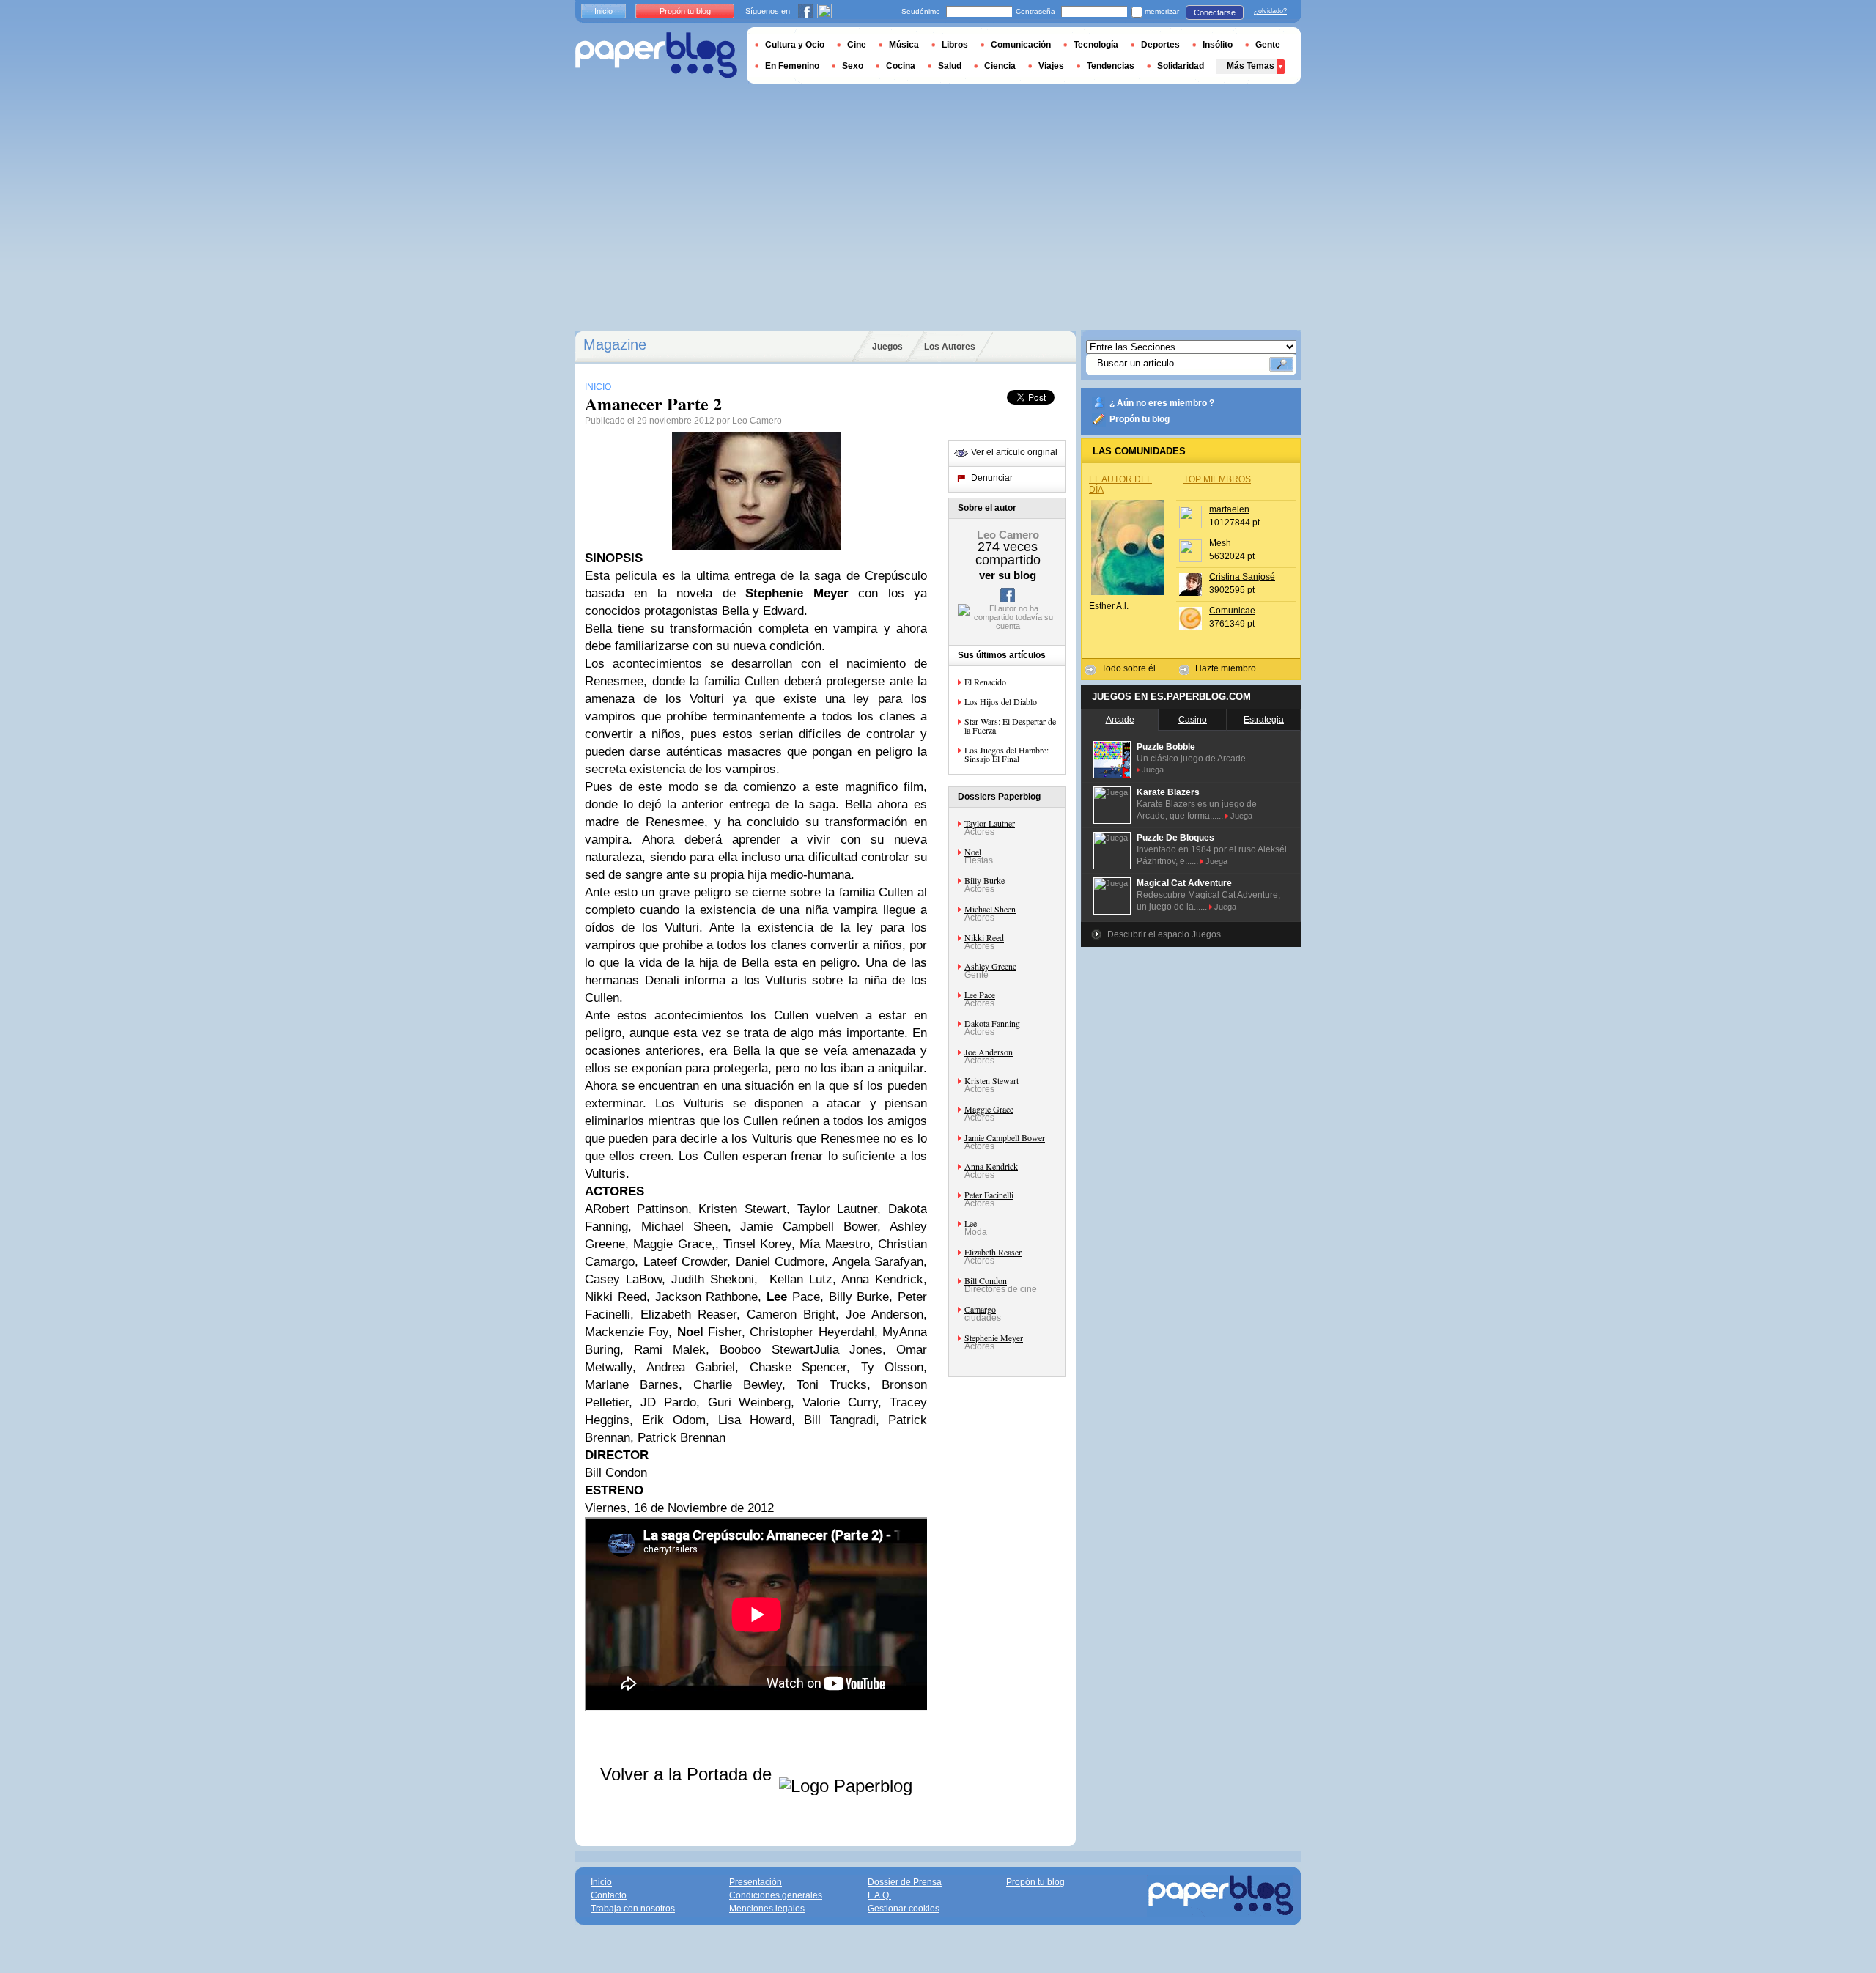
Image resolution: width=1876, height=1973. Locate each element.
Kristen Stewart (991, 1080)
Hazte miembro (1226, 668)
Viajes (1051, 66)
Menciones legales (767, 1909)
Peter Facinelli (989, 1195)
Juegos (887, 347)
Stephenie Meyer (994, 1338)
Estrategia (1264, 720)
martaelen (1229, 509)
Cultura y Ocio (795, 45)
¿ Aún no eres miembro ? (1162, 403)
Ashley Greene (990, 966)
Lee (971, 1223)
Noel (973, 852)
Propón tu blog (1140, 419)
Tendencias (1111, 66)
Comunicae (1232, 611)
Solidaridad (1181, 66)
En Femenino (792, 66)
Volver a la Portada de (688, 1774)
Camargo (980, 1309)
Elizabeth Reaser (993, 1252)
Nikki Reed (984, 937)
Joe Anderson (989, 1052)
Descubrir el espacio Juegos (1164, 934)
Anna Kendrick (991, 1166)
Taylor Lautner (990, 823)
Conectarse (1215, 12)
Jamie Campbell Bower (1005, 1137)
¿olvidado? (1270, 11)
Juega (1153, 770)
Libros (955, 45)
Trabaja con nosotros (633, 1909)
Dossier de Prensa (905, 1882)
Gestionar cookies (904, 1909)
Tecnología (1096, 45)
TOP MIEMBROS (1217, 479)
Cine (857, 45)
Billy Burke (985, 880)
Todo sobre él (1129, 668)
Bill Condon (986, 1280)
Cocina (901, 66)
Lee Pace (980, 995)
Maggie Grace (989, 1109)
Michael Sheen (990, 909)
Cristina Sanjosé (1242, 577)
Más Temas (1251, 66)
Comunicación (1021, 45)
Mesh (1220, 543)
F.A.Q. (879, 1895)
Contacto (609, 1895)
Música (904, 45)
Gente (1268, 45)
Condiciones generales (776, 1895)
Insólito (1218, 45)
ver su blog (1008, 575)
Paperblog (656, 55)
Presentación (756, 1882)
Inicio (603, 11)
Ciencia (1000, 66)
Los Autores (950, 347)
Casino (1193, 720)
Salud (950, 66)
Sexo (853, 66)
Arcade (1120, 720)
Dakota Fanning (992, 1023)
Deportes (1160, 45)
